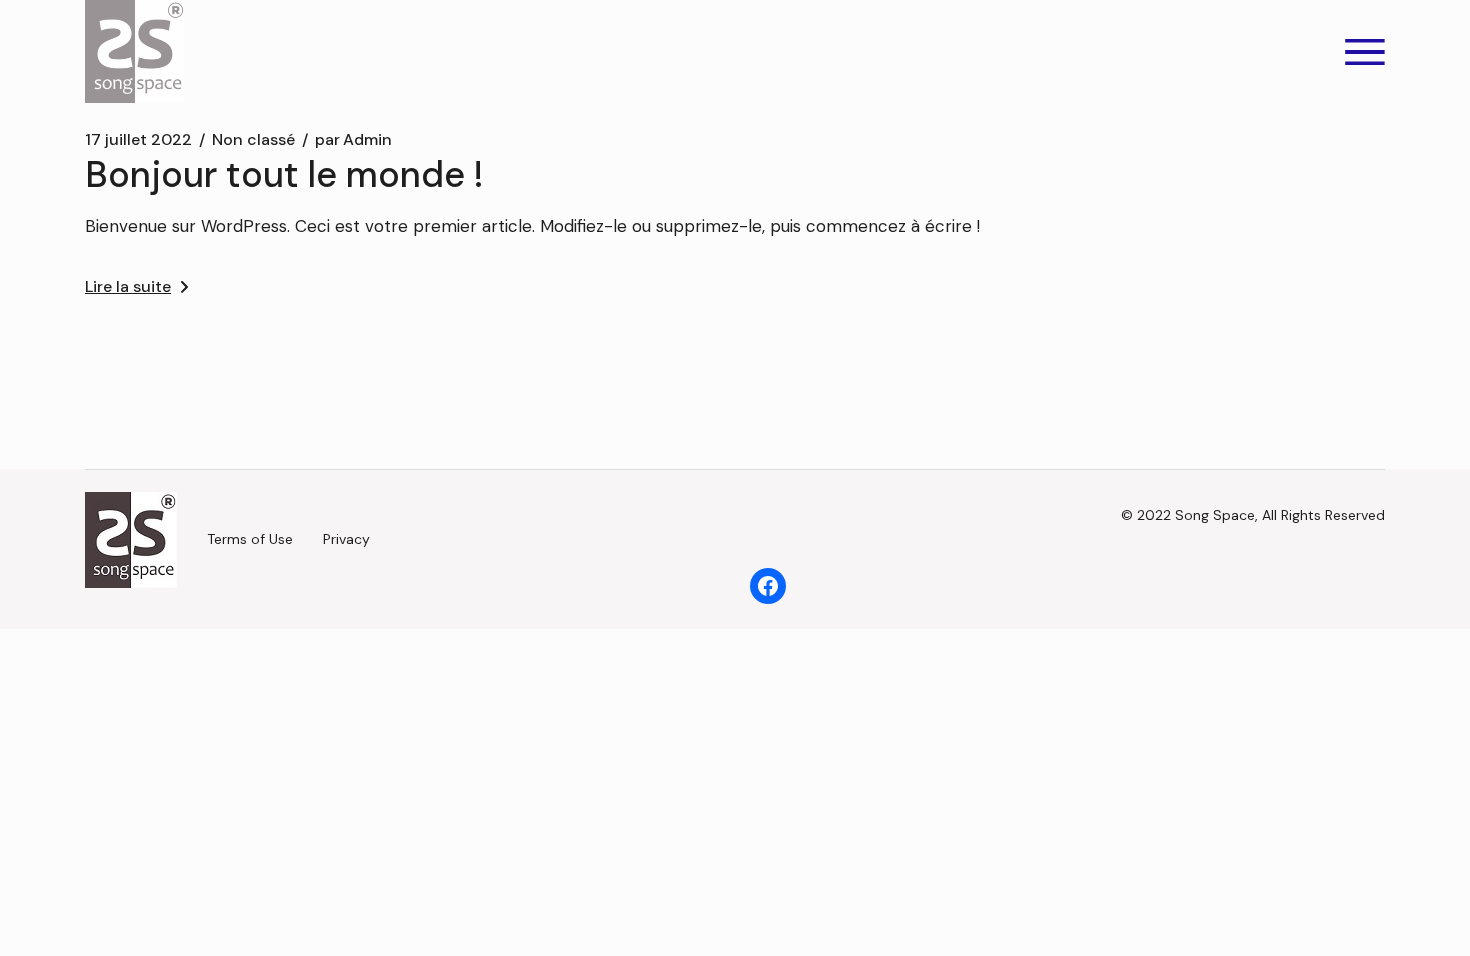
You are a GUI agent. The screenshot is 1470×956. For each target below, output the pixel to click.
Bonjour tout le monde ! (284, 174)
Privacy (346, 539)
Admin (353, 140)
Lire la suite (128, 286)
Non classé (253, 140)
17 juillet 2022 (138, 140)
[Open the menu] (1365, 52)
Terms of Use (250, 539)
